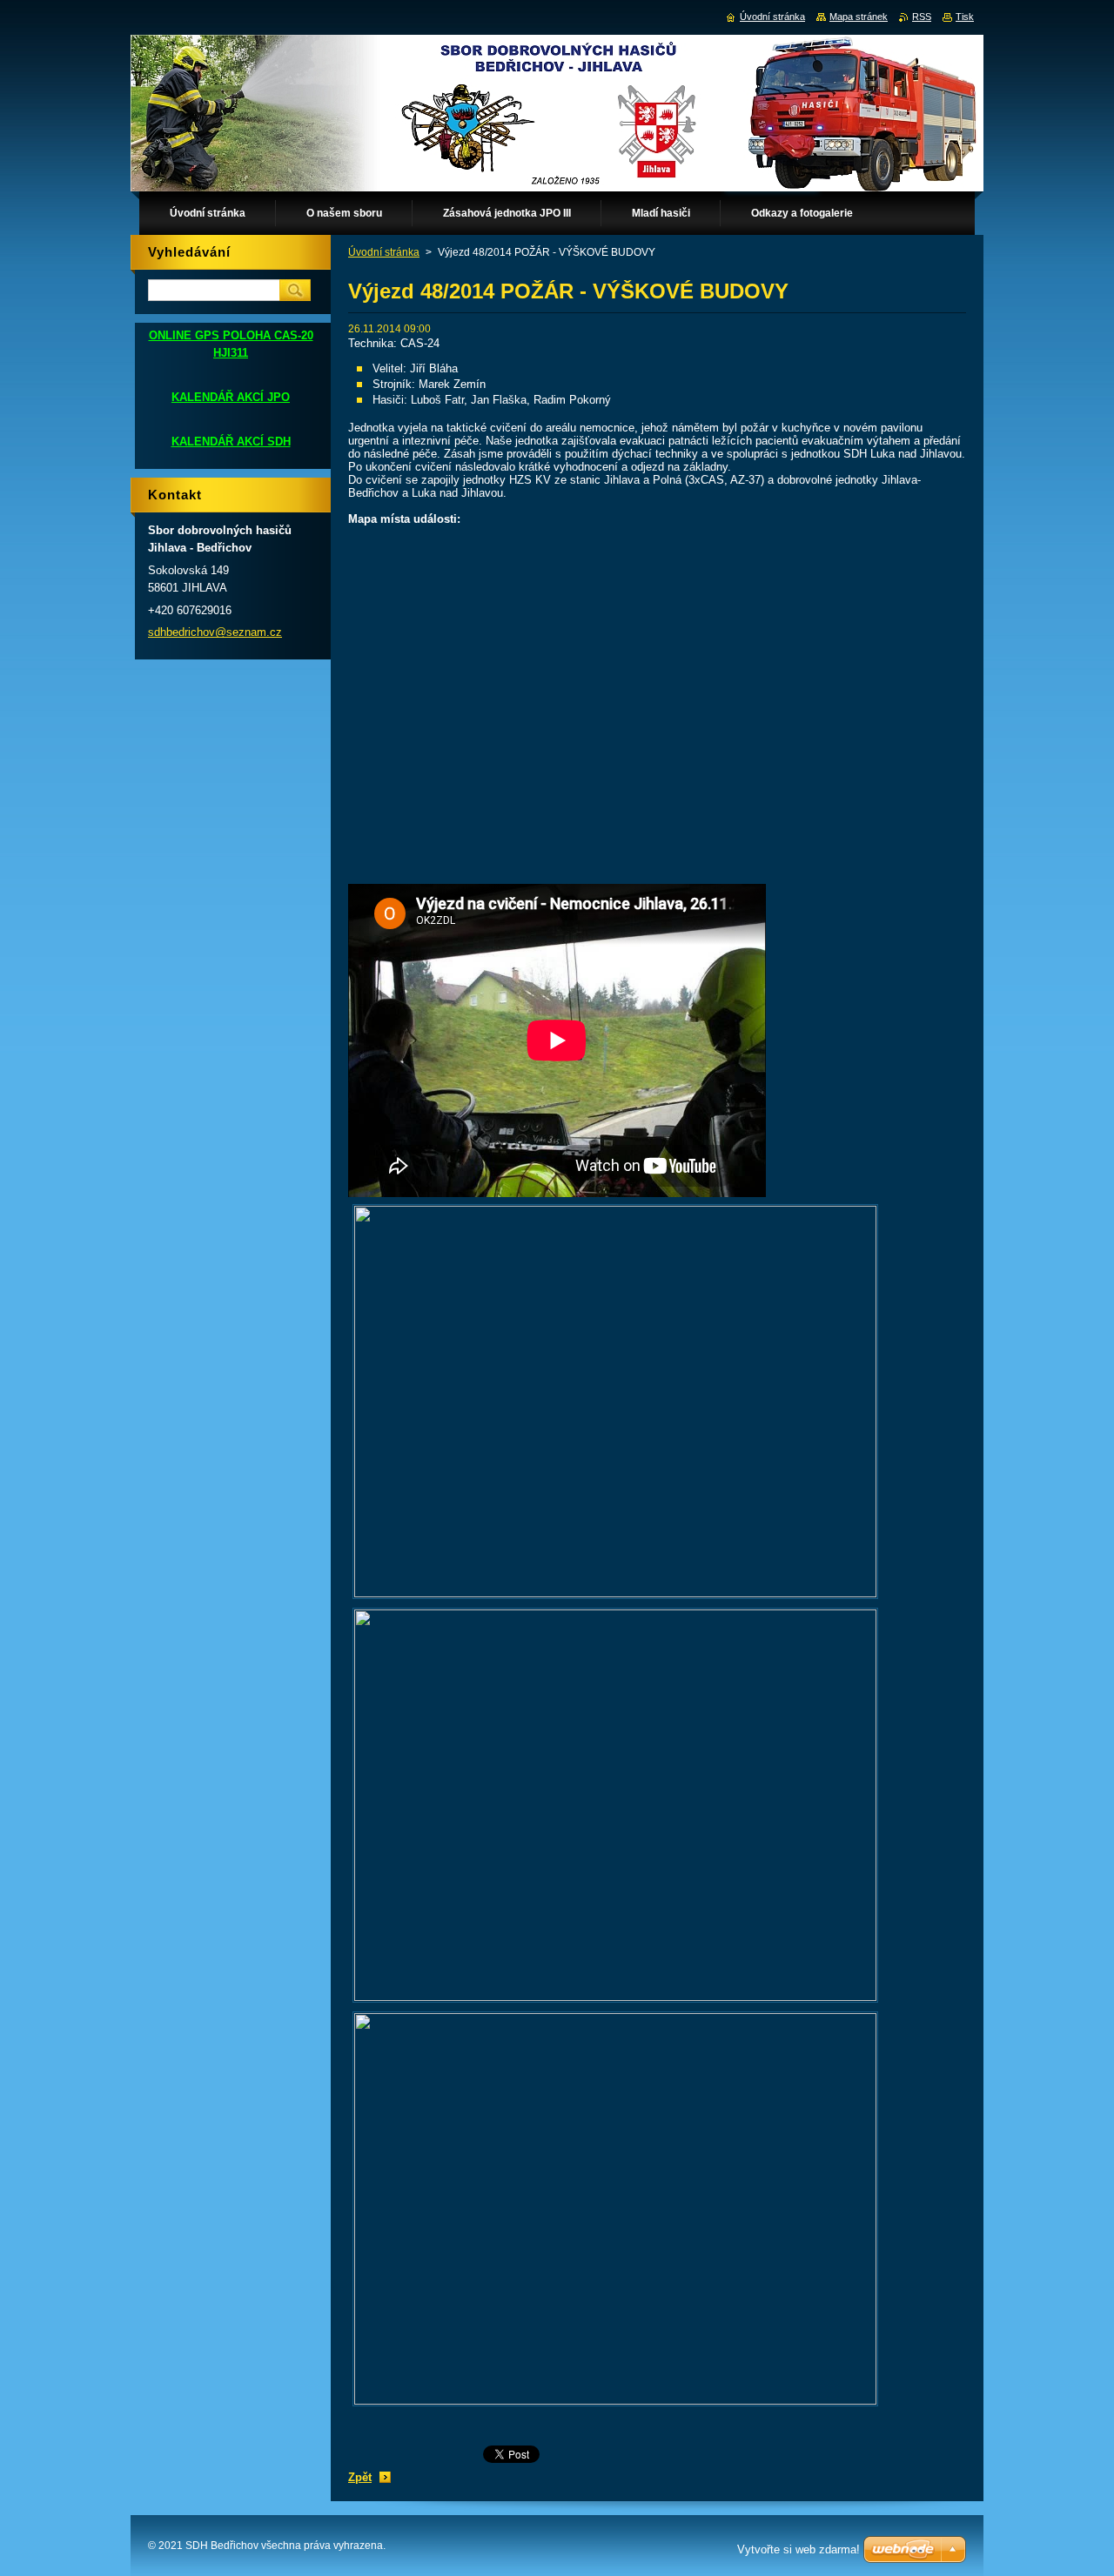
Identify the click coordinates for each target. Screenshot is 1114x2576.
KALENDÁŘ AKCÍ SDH (231, 442)
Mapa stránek (859, 17)
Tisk (965, 17)
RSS (922, 17)
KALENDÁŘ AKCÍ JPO (231, 397)
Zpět (360, 2477)
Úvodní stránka (384, 252)
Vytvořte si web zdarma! (799, 2549)
